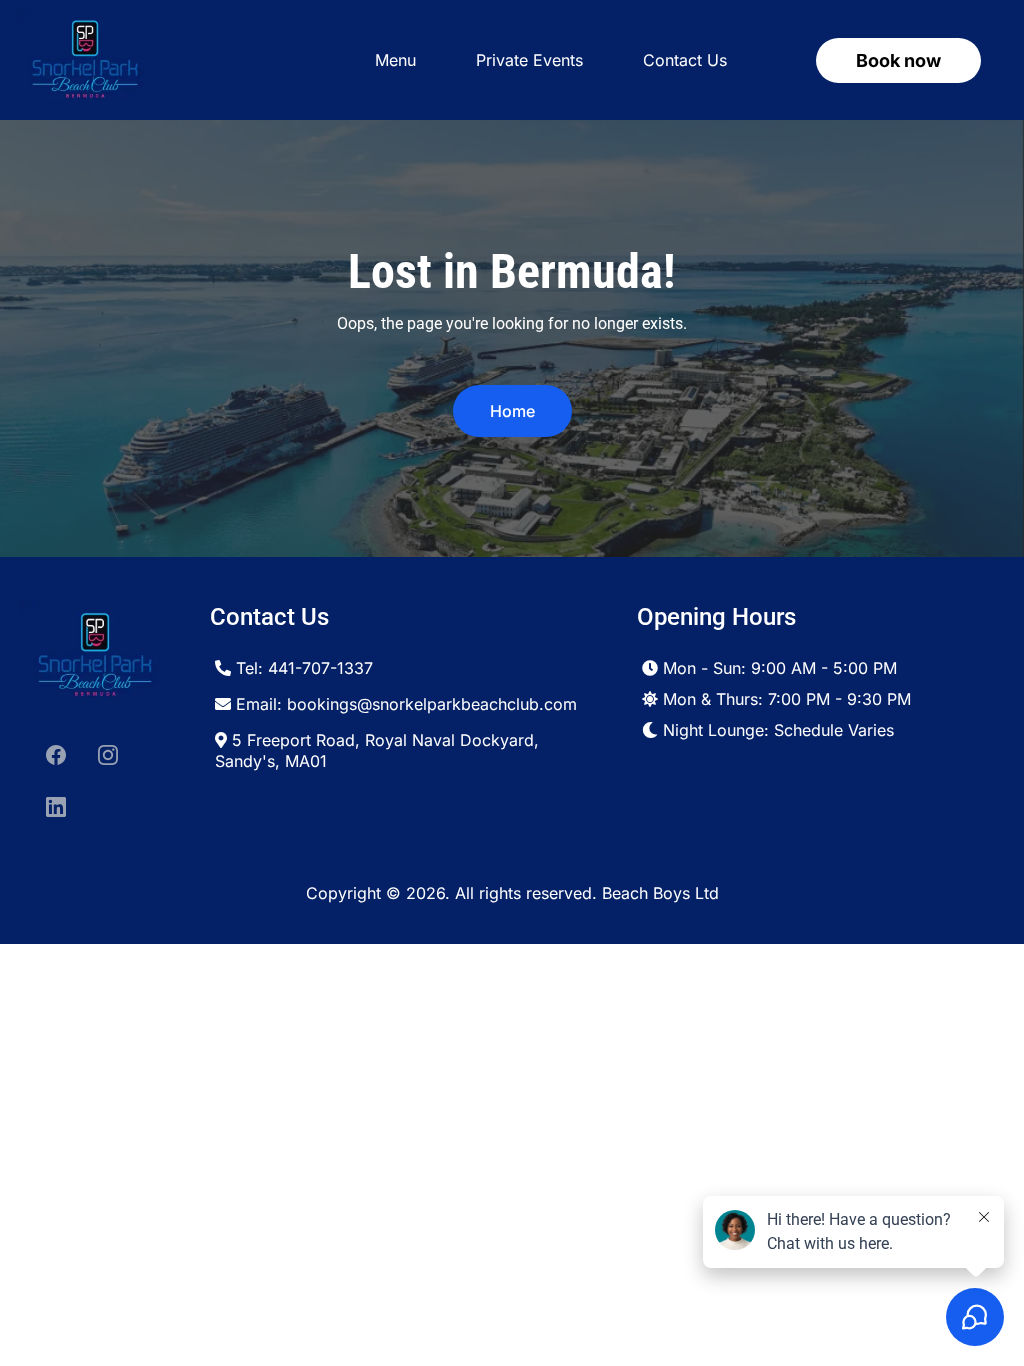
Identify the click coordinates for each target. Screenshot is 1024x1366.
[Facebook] (56, 755)
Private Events (529, 60)
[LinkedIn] (56, 807)
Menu (395, 60)
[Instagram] (108, 755)
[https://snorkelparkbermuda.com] (85, 60)
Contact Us (685, 60)
